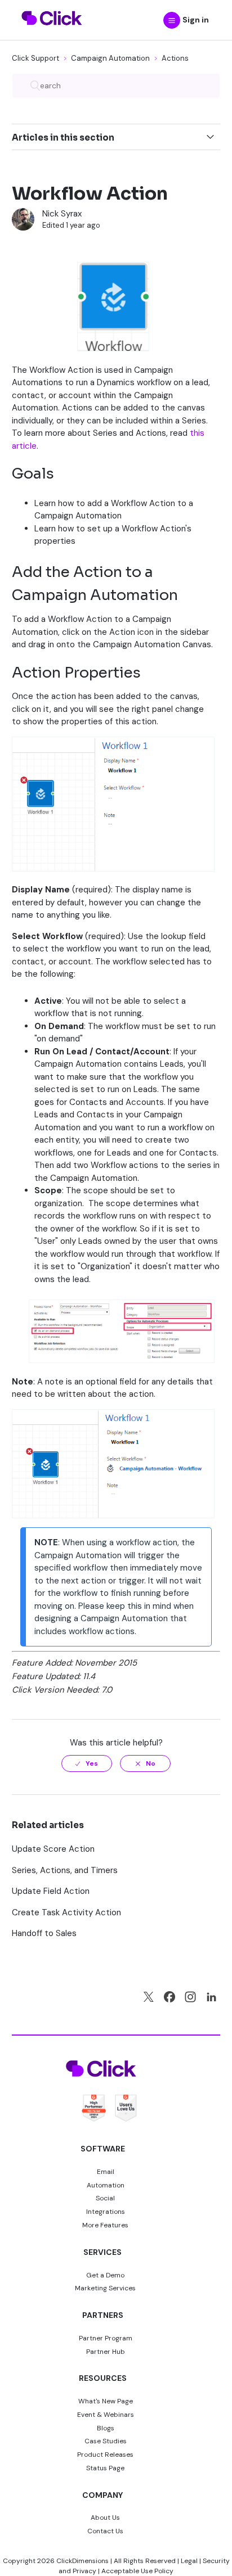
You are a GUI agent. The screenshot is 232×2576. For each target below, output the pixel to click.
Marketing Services (105, 2288)
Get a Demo (105, 2275)
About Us (105, 2518)
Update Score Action (53, 1849)
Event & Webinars (106, 2415)
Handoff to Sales (44, 1933)
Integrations (106, 2212)
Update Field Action (51, 1891)
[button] (172, 20)
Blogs (106, 2428)
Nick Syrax (62, 214)
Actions (175, 58)
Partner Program (106, 2338)
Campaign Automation (110, 58)
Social (105, 2198)
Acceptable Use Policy (137, 2571)
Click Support (35, 58)
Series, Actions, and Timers (65, 1870)
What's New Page (106, 2401)
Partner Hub (106, 2352)
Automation (106, 2185)
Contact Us (105, 2531)
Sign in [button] (196, 20)
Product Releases (105, 2455)
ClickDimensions (82, 2561)
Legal (189, 2561)
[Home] (52, 32)
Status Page (105, 2468)
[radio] (87, 1763)
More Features (105, 2225)
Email (106, 2172)
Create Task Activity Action (66, 1912)
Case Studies (106, 2441)
